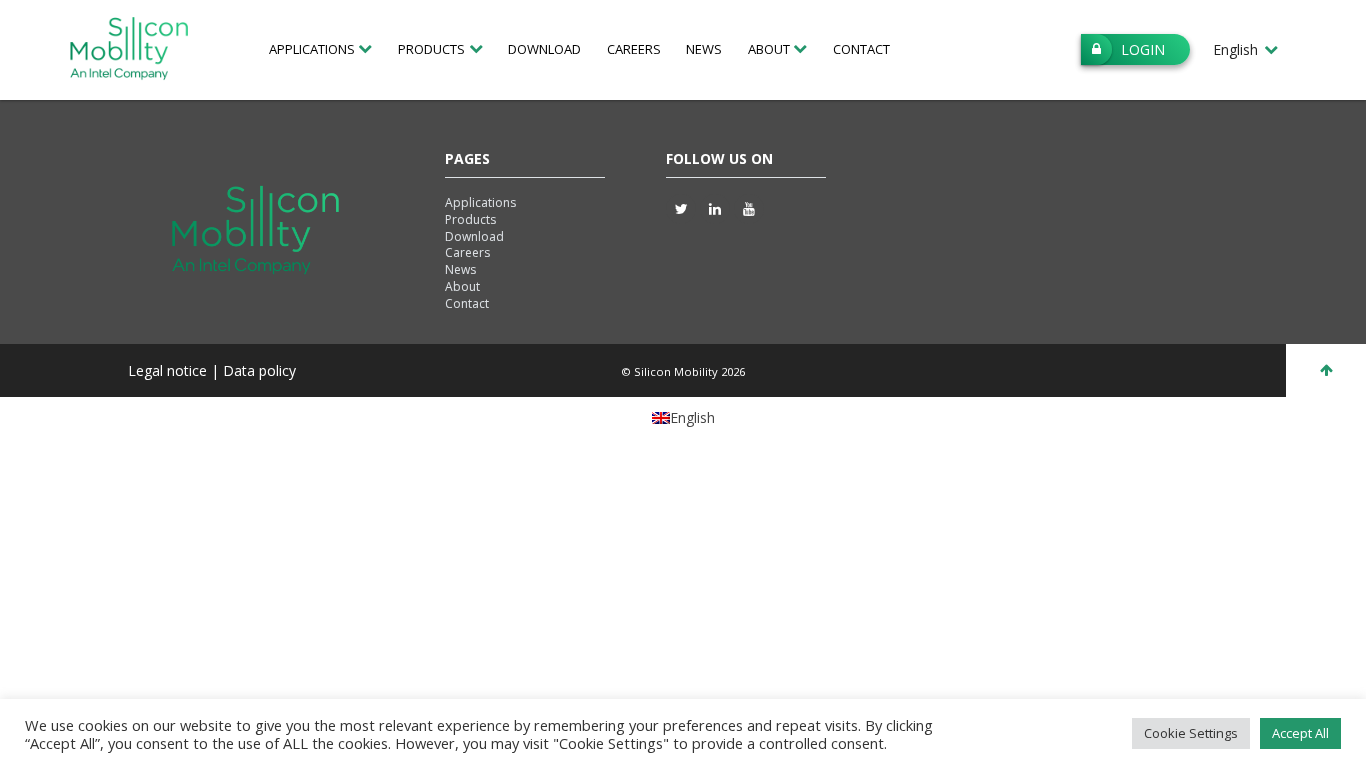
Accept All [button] (1300, 733)
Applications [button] (312, 49)
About (462, 286)
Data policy (259, 370)
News (704, 49)
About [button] (769, 49)
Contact (861, 49)
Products (470, 219)
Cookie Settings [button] (1191, 733)
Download (544, 49)
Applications (480, 202)
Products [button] (431, 49)
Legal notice (169, 370)
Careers (634, 49)
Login (1143, 49)
